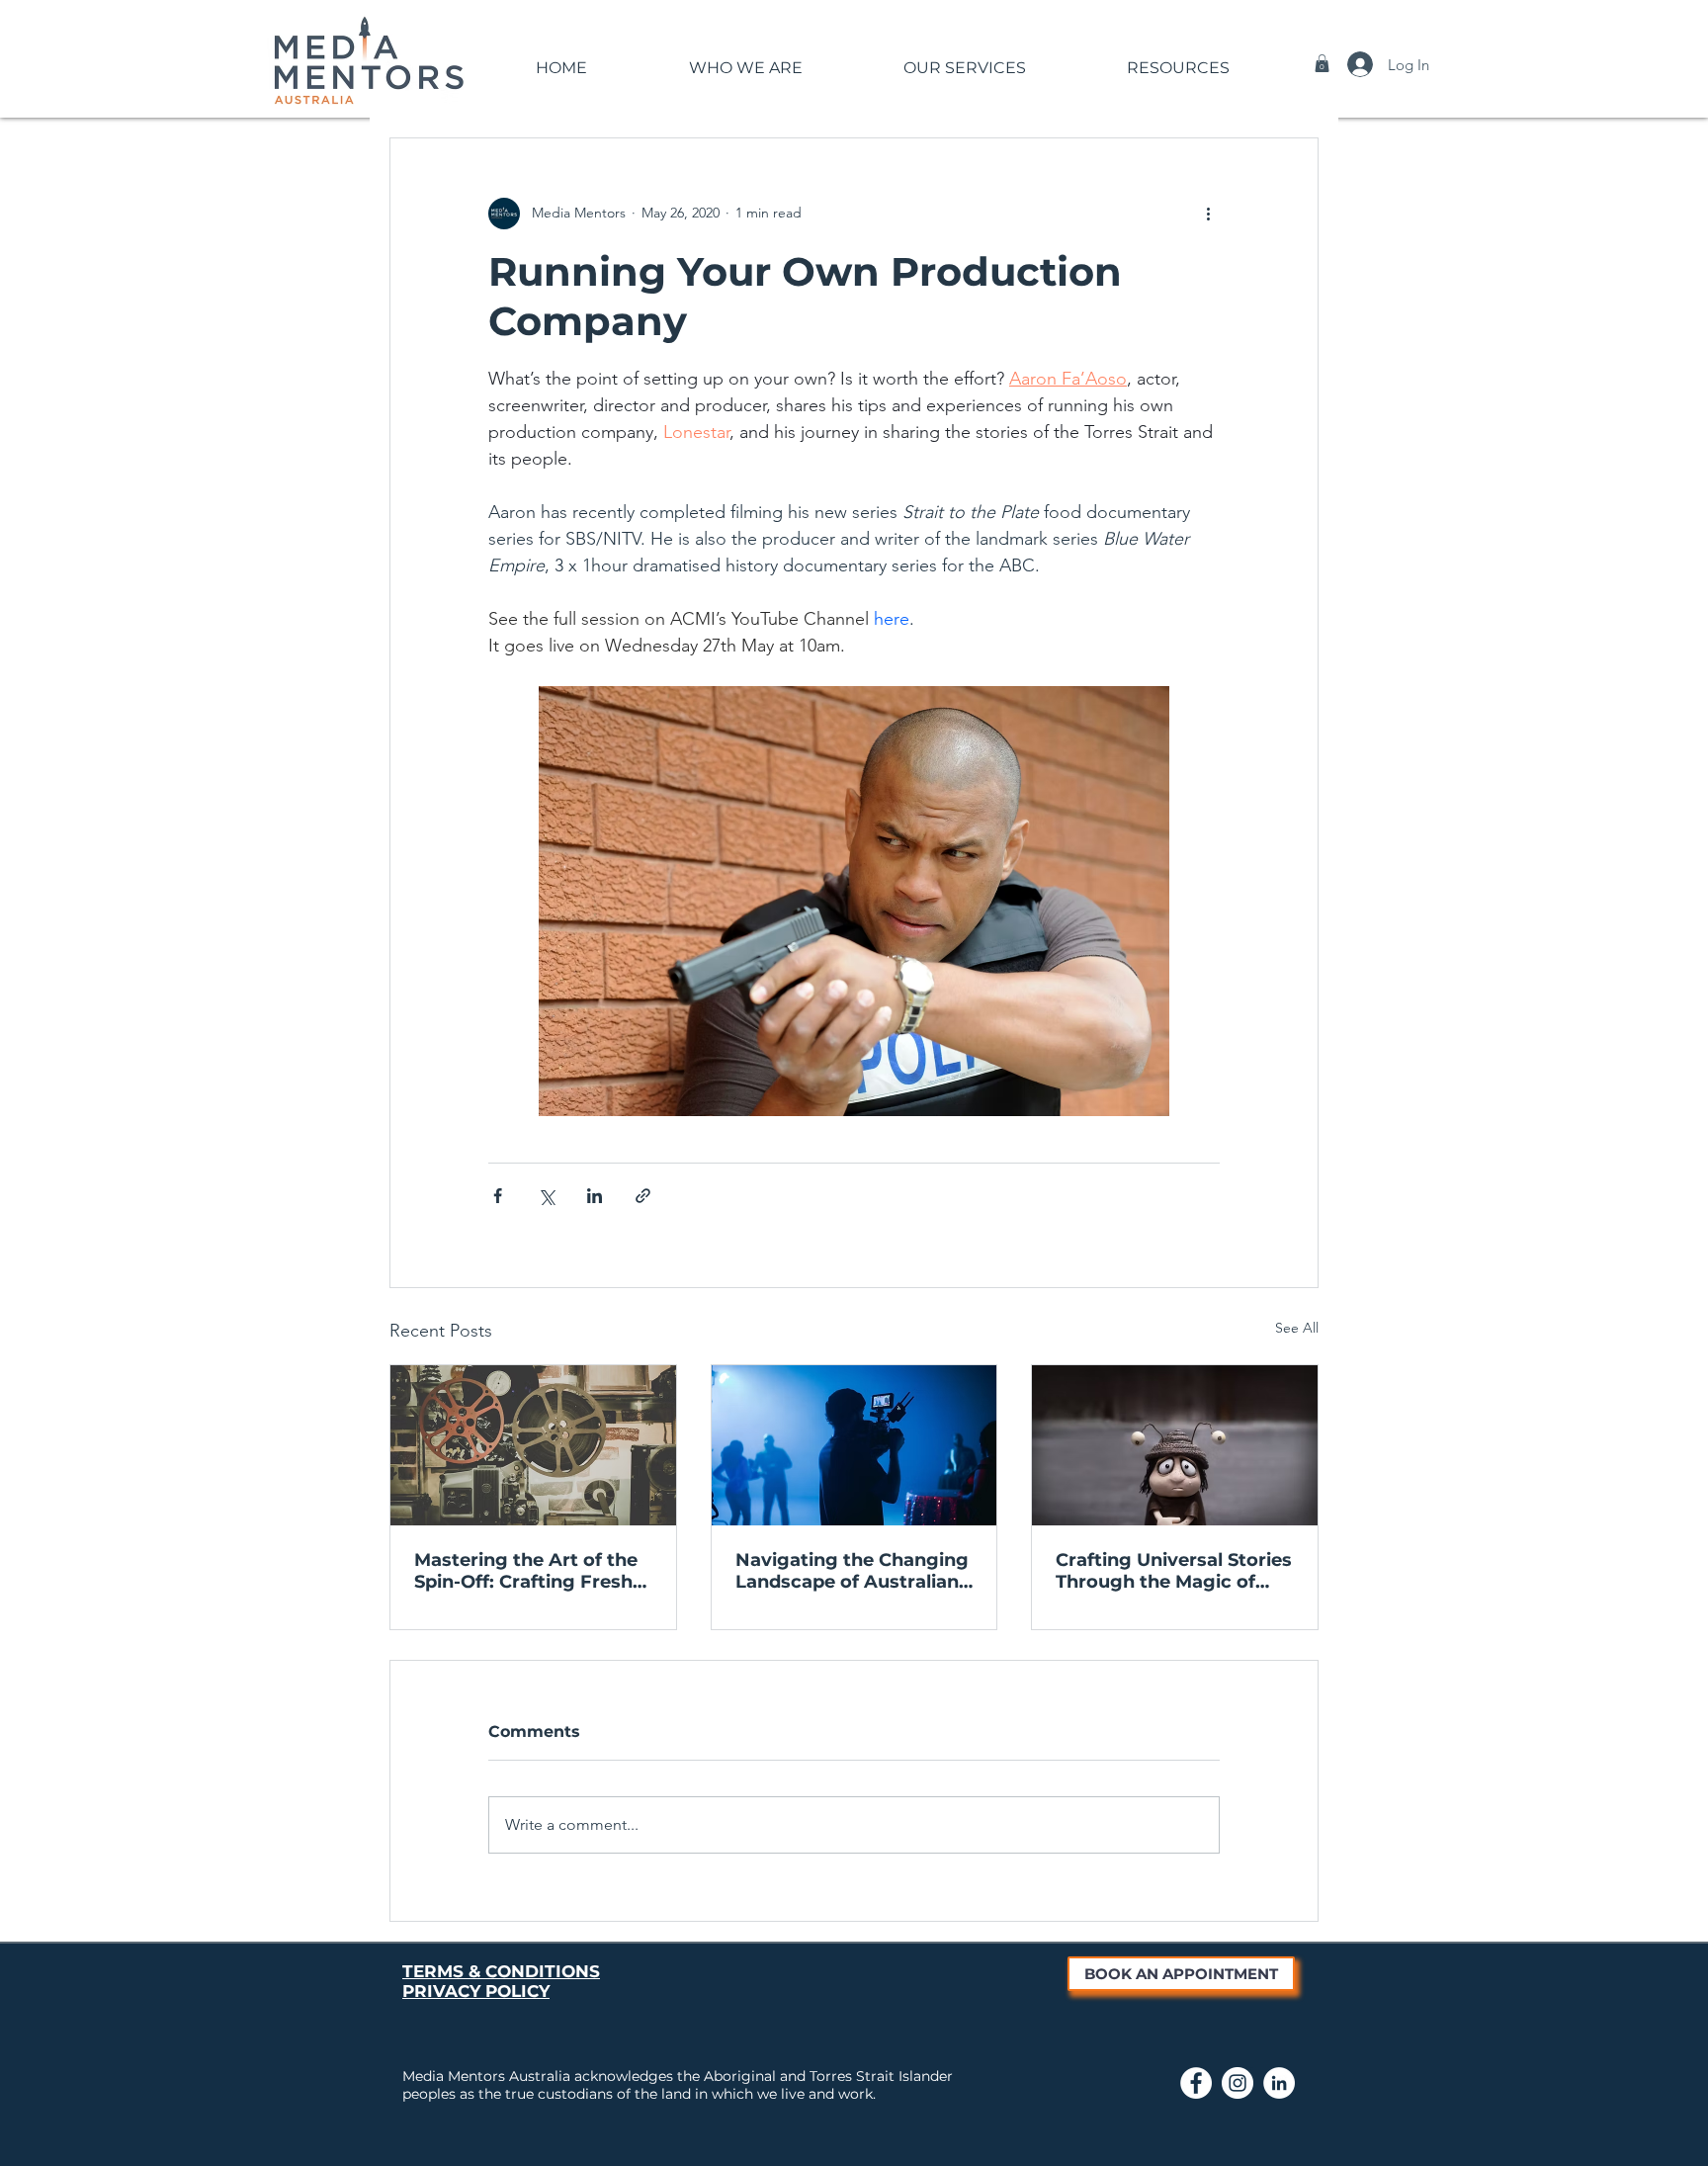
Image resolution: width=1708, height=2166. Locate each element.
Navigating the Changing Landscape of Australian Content (852, 1571)
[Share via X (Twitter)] (546, 1196)
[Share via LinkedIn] (595, 1196)
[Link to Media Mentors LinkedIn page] (1279, 2083)
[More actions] (1208, 214)
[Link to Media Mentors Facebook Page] (1196, 2083)
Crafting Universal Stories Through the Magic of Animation (1174, 1571)
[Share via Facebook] (498, 1196)
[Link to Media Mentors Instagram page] (1238, 2083)
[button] (745, 59)
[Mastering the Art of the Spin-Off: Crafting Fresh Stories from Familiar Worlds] (533, 1445)
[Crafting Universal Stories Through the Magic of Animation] (1175, 1445)
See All (1297, 1328)
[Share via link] (643, 1196)
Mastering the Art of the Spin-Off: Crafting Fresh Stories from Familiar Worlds (526, 1571)
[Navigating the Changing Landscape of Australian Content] (854, 1445)
